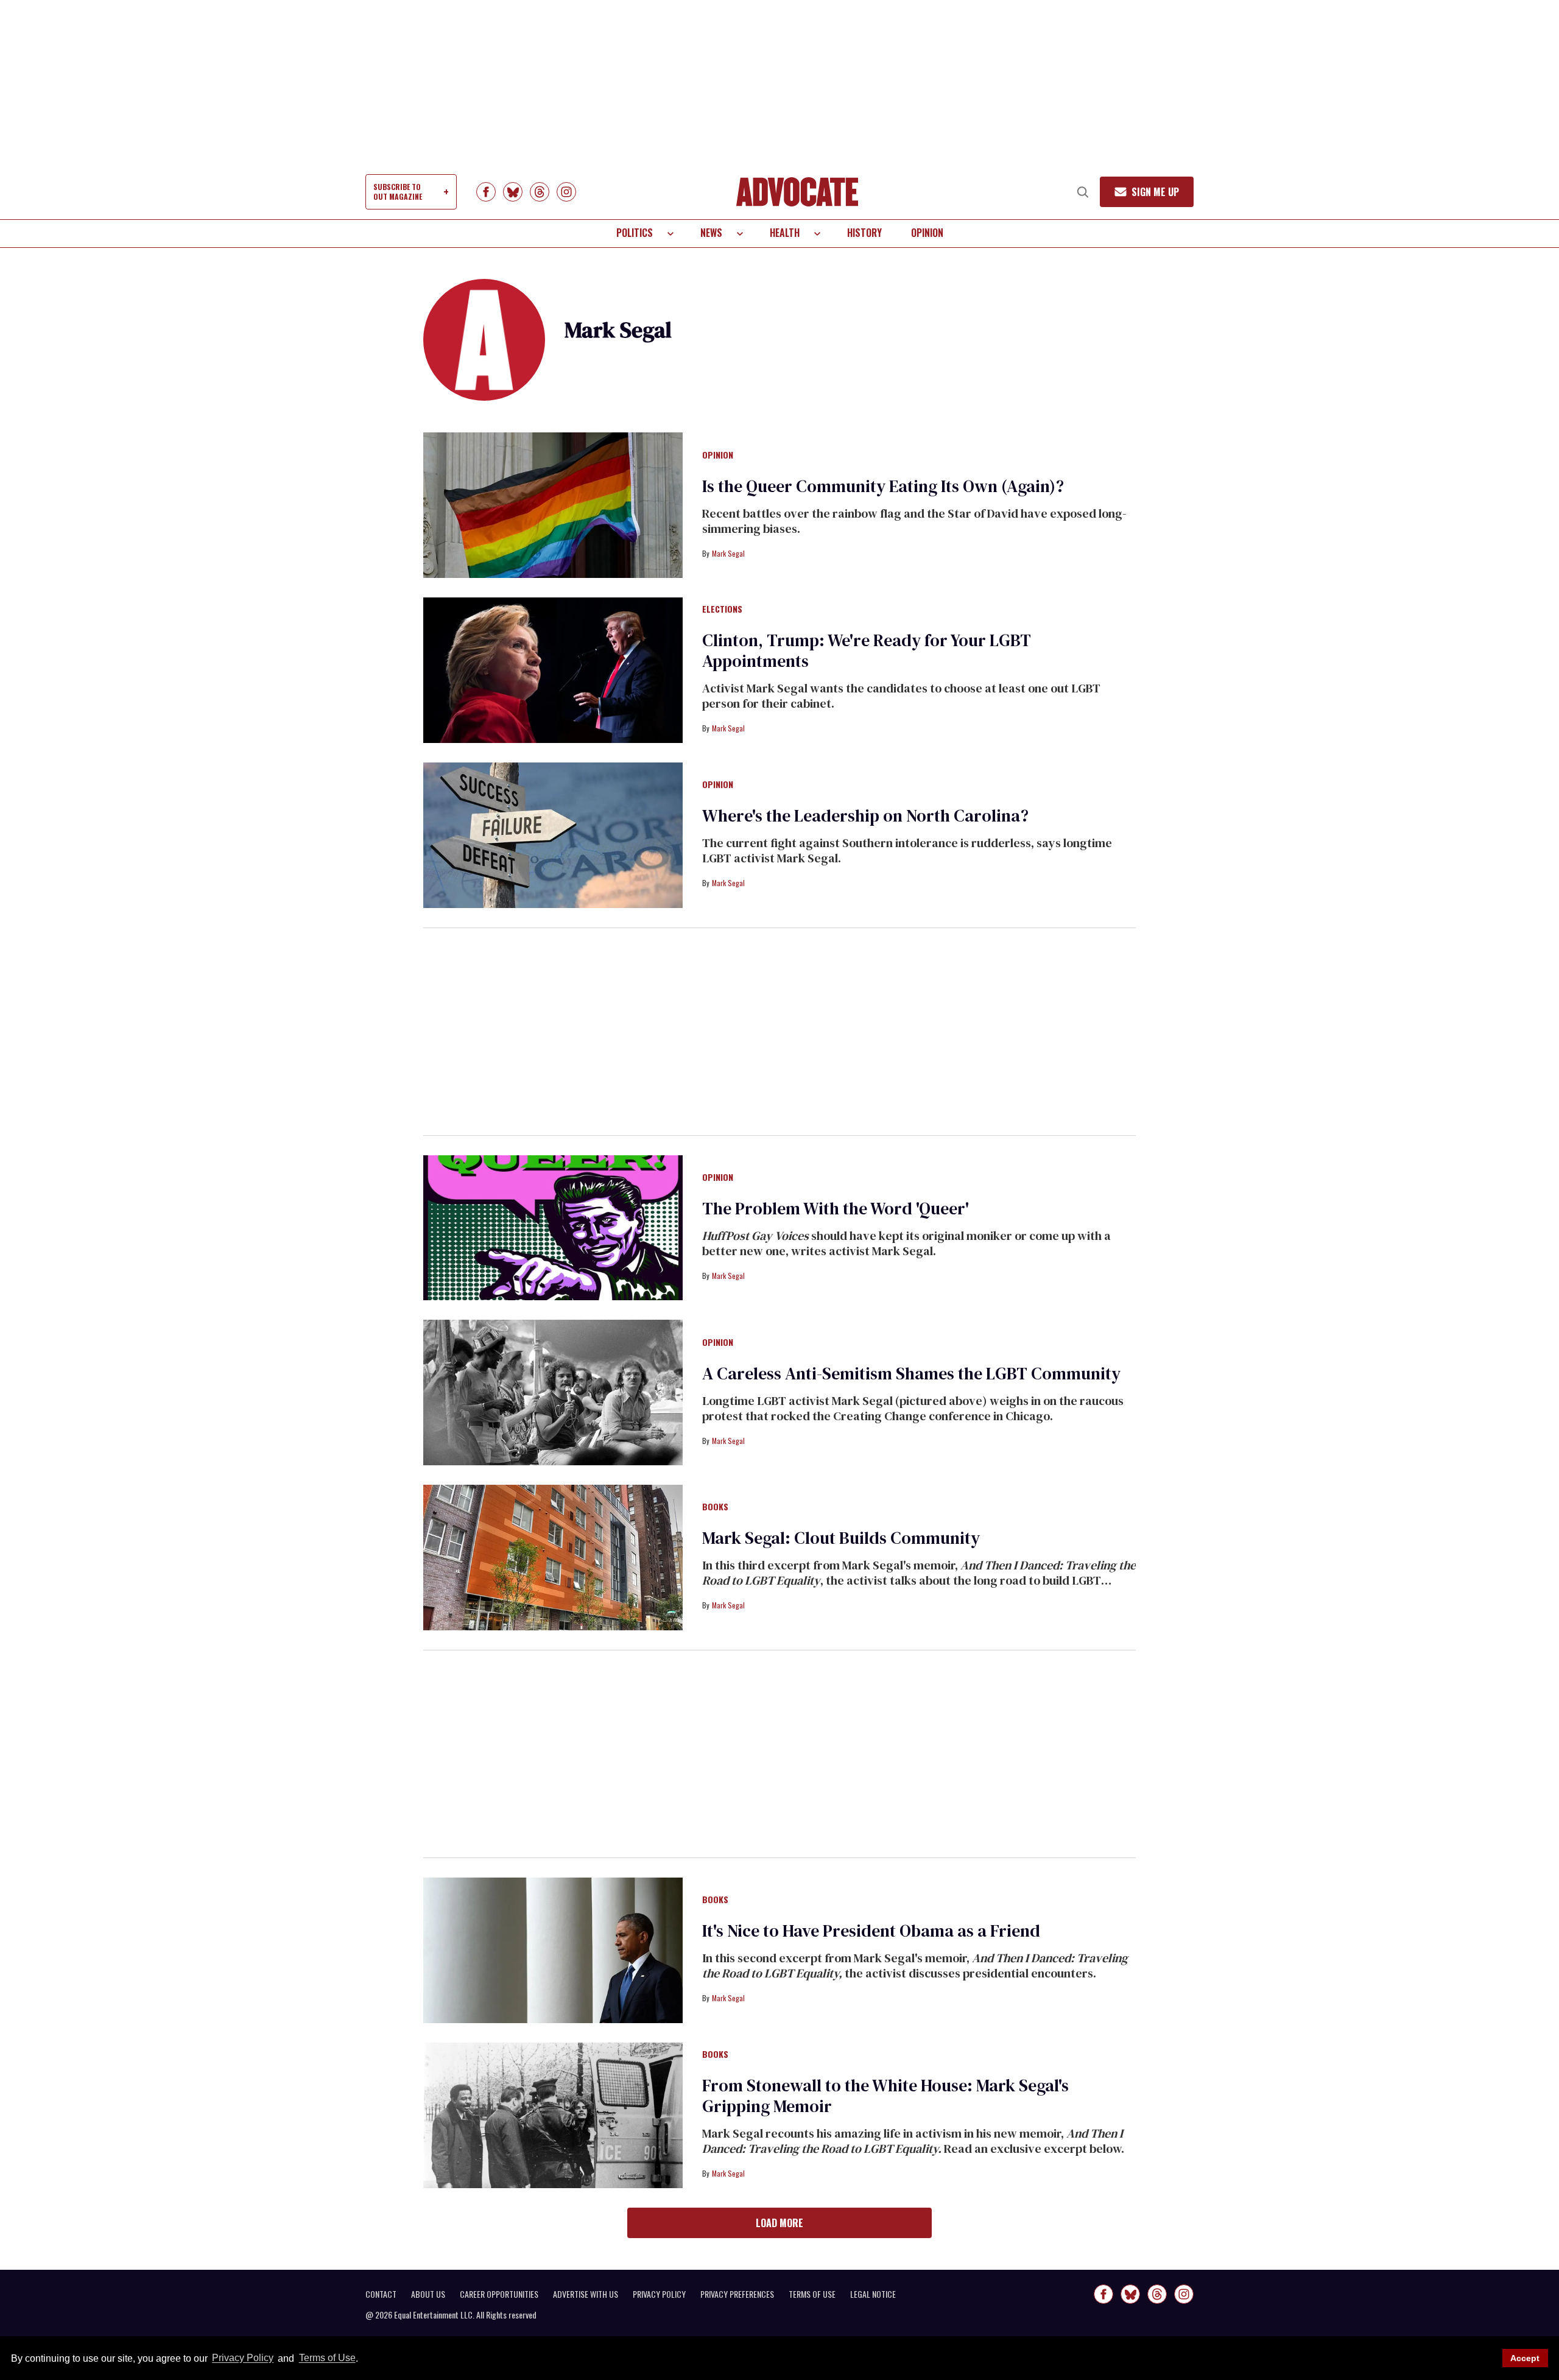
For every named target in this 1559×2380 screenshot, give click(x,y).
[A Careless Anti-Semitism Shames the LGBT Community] (553, 1392)
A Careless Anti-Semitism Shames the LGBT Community (911, 1373)
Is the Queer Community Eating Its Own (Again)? (883, 486)
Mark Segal (728, 553)
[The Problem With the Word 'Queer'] (553, 1227)
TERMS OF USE (812, 2294)
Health (785, 233)
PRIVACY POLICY (659, 2294)
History (864, 233)
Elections (722, 610)
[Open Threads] (540, 192)
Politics (635, 233)
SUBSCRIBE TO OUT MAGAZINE (398, 192)
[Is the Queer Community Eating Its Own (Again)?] (553, 504)
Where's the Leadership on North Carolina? (865, 815)
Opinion (927, 233)
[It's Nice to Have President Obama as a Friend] (553, 1949)
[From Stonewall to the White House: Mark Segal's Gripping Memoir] (553, 2114)
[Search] (1083, 192)
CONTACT (381, 2294)
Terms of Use (327, 2358)
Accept (1525, 2358)
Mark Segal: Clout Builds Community (841, 1538)
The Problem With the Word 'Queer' (836, 1208)
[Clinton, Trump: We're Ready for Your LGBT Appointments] (553, 669)
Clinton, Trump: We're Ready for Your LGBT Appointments (867, 650)
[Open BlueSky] (513, 192)
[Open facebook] (486, 192)
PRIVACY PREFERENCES (737, 2294)
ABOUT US (428, 2294)
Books (715, 1507)
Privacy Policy (243, 2358)
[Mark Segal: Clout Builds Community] (553, 1557)
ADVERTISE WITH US (586, 2294)
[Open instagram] (566, 192)
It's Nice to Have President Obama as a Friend (871, 1931)
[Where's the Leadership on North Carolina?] (553, 834)
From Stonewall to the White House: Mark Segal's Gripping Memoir (885, 2096)
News (711, 233)
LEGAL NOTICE (873, 2294)
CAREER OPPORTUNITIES (499, 2294)
